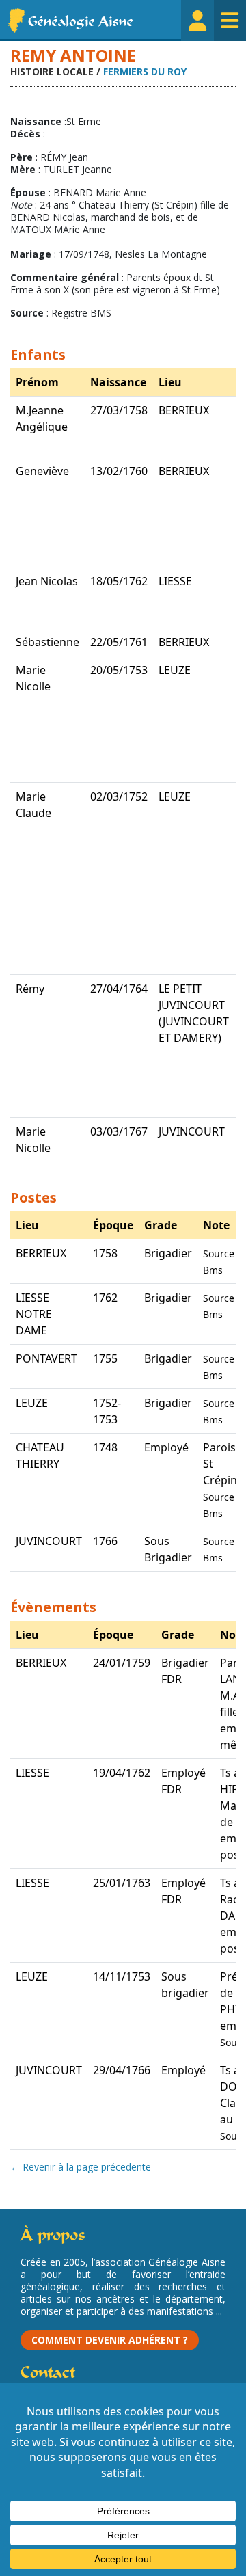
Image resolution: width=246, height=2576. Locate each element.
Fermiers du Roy (145, 71)
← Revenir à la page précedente (81, 2167)
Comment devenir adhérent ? (110, 2340)
